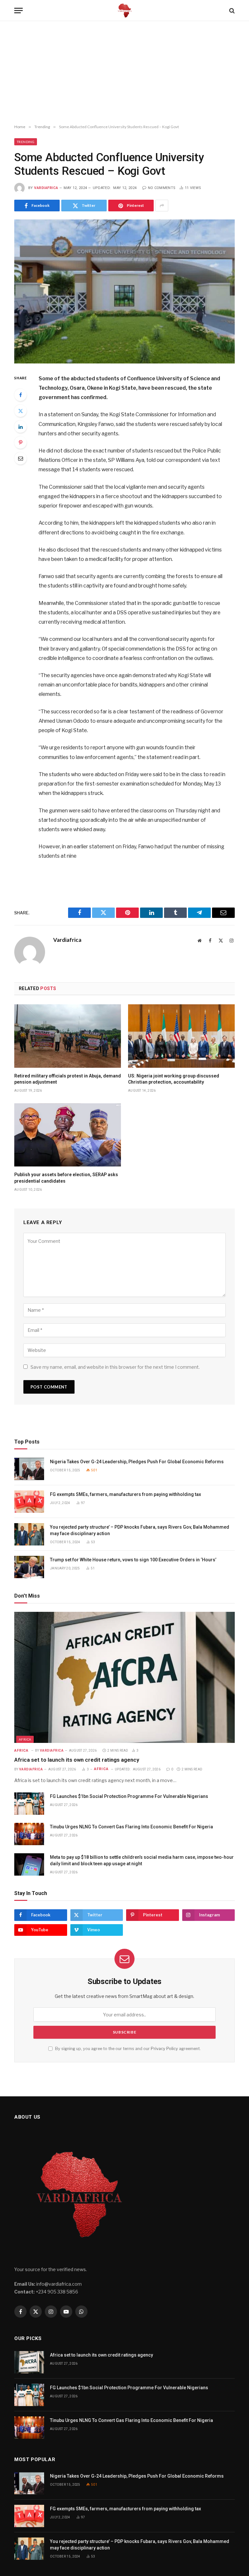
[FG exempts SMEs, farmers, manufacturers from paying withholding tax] (29, 1502)
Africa (25, 1739)
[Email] (20, 458)
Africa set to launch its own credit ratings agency (77, 1760)
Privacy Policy (164, 2049)
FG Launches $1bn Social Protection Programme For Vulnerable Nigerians (129, 1796)
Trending (26, 142)
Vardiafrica (46, 188)
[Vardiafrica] (124, 11)
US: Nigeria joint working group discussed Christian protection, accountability (174, 1079)
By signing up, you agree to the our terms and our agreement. (127, 2049)
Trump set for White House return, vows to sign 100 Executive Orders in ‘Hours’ (134, 1560)
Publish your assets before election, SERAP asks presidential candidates (66, 1178)
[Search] (231, 11)
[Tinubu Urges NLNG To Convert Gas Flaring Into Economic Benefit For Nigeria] (29, 1834)
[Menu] (18, 11)
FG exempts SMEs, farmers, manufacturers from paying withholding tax (125, 1494)
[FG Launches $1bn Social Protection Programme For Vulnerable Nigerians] (29, 1804)
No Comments (162, 188)
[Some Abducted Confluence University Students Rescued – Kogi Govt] (124, 291)
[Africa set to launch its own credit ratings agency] (124, 1677)
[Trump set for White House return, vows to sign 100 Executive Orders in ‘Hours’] (29, 1567)
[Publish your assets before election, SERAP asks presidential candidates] (68, 1135)
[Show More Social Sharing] (162, 206)
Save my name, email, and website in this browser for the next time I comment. (115, 1367)
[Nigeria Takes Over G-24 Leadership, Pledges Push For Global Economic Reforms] (29, 1469)
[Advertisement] (124, 73)
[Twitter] (20, 411)
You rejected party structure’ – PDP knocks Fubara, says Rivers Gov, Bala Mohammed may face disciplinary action (140, 1530)
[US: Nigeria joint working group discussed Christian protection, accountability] (181, 1036)
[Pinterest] (20, 442)
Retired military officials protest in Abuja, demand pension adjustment (68, 1079)
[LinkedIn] (20, 427)
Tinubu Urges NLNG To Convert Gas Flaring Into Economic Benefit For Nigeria (131, 1827)
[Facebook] (20, 395)
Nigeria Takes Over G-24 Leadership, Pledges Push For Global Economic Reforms (137, 1462)
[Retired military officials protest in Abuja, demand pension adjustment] (68, 1036)
